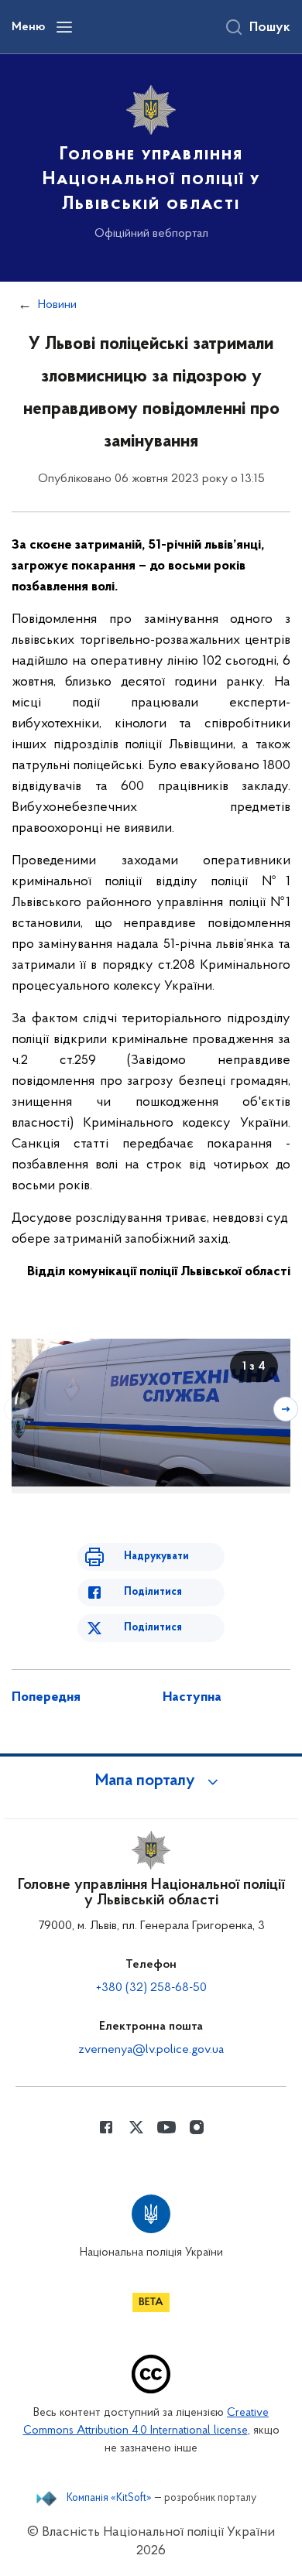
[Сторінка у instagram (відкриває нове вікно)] (197, 2127)
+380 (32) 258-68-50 (151, 1988)
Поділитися (153, 1592)
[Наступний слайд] (286, 1409)
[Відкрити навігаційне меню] (64, 27)
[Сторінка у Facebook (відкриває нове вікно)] (106, 2127)
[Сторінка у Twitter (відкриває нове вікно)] (136, 2127)
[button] (151, 1781)
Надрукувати (156, 1557)
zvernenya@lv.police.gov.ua (151, 2050)
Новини (57, 305)
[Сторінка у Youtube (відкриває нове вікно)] (166, 2127)
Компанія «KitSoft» (109, 2499)
